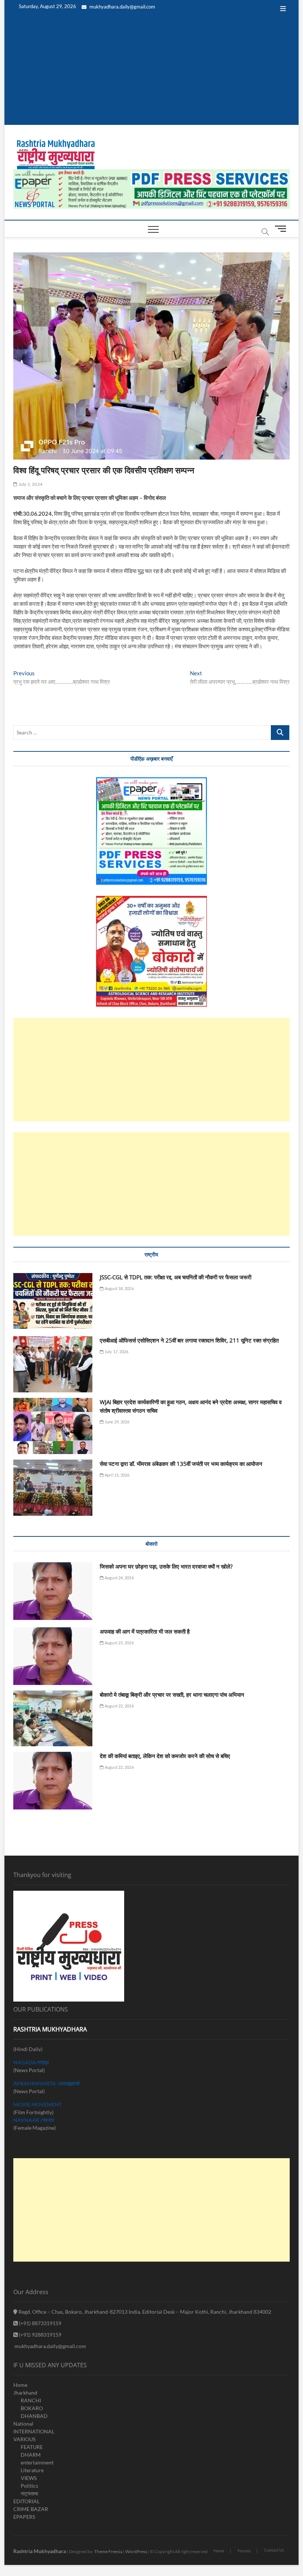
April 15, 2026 (117, 1475)
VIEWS (29, 2478)
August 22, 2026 (119, 1706)
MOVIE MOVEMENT (38, 2104)
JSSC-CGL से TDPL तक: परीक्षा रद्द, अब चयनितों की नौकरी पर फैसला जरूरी (176, 1277)
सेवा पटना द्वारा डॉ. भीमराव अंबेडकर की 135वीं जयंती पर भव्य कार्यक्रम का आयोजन (181, 1464)
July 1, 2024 (30, 484)
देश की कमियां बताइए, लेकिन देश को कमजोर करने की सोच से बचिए (165, 1756)
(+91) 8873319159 (40, 2323)
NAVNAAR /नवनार (34, 2120)
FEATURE (32, 2447)
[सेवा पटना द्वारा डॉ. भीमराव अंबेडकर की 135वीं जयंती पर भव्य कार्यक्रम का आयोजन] (53, 1488)
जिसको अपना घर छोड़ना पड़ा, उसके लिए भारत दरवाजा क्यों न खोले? (166, 1566)
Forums (244, 2551)
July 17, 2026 (116, 1352)
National (23, 2424)
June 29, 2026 (117, 1422)
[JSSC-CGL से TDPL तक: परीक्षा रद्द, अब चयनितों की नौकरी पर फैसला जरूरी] (53, 1301)
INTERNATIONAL (34, 2431)
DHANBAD (34, 2416)
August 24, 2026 (119, 1578)
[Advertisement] (151, 73)
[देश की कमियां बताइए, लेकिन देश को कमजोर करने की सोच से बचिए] (53, 1781)
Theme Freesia (108, 2551)
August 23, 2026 (119, 1643)
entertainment (37, 2462)
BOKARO (32, 2408)
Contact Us (274, 2550)
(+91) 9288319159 (40, 2335)
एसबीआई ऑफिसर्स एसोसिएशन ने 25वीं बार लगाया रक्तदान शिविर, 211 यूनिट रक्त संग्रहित (189, 1340)
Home (20, 2385)
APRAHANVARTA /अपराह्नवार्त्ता (46, 2083)
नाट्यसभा (29, 2493)
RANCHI (31, 2400)
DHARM (31, 2455)
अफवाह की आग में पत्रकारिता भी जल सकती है (145, 1631)
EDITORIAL (26, 2501)
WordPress (136, 2551)
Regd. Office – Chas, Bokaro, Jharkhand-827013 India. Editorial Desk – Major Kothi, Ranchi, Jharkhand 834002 (144, 2312)
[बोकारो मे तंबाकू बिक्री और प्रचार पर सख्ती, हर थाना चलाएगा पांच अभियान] (53, 1719)
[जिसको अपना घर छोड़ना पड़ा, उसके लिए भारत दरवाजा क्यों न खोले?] (53, 1591)
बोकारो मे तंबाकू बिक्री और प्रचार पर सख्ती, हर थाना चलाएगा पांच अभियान (172, 1695)
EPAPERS (24, 2517)
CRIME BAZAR (31, 2509)
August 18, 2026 (119, 1288)
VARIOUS (24, 2439)
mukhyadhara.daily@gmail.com (122, 7)
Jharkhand (25, 2393)
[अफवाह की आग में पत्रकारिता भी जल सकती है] (53, 1656)
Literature (32, 2470)
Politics (29, 2486)
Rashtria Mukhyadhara (40, 2551)
